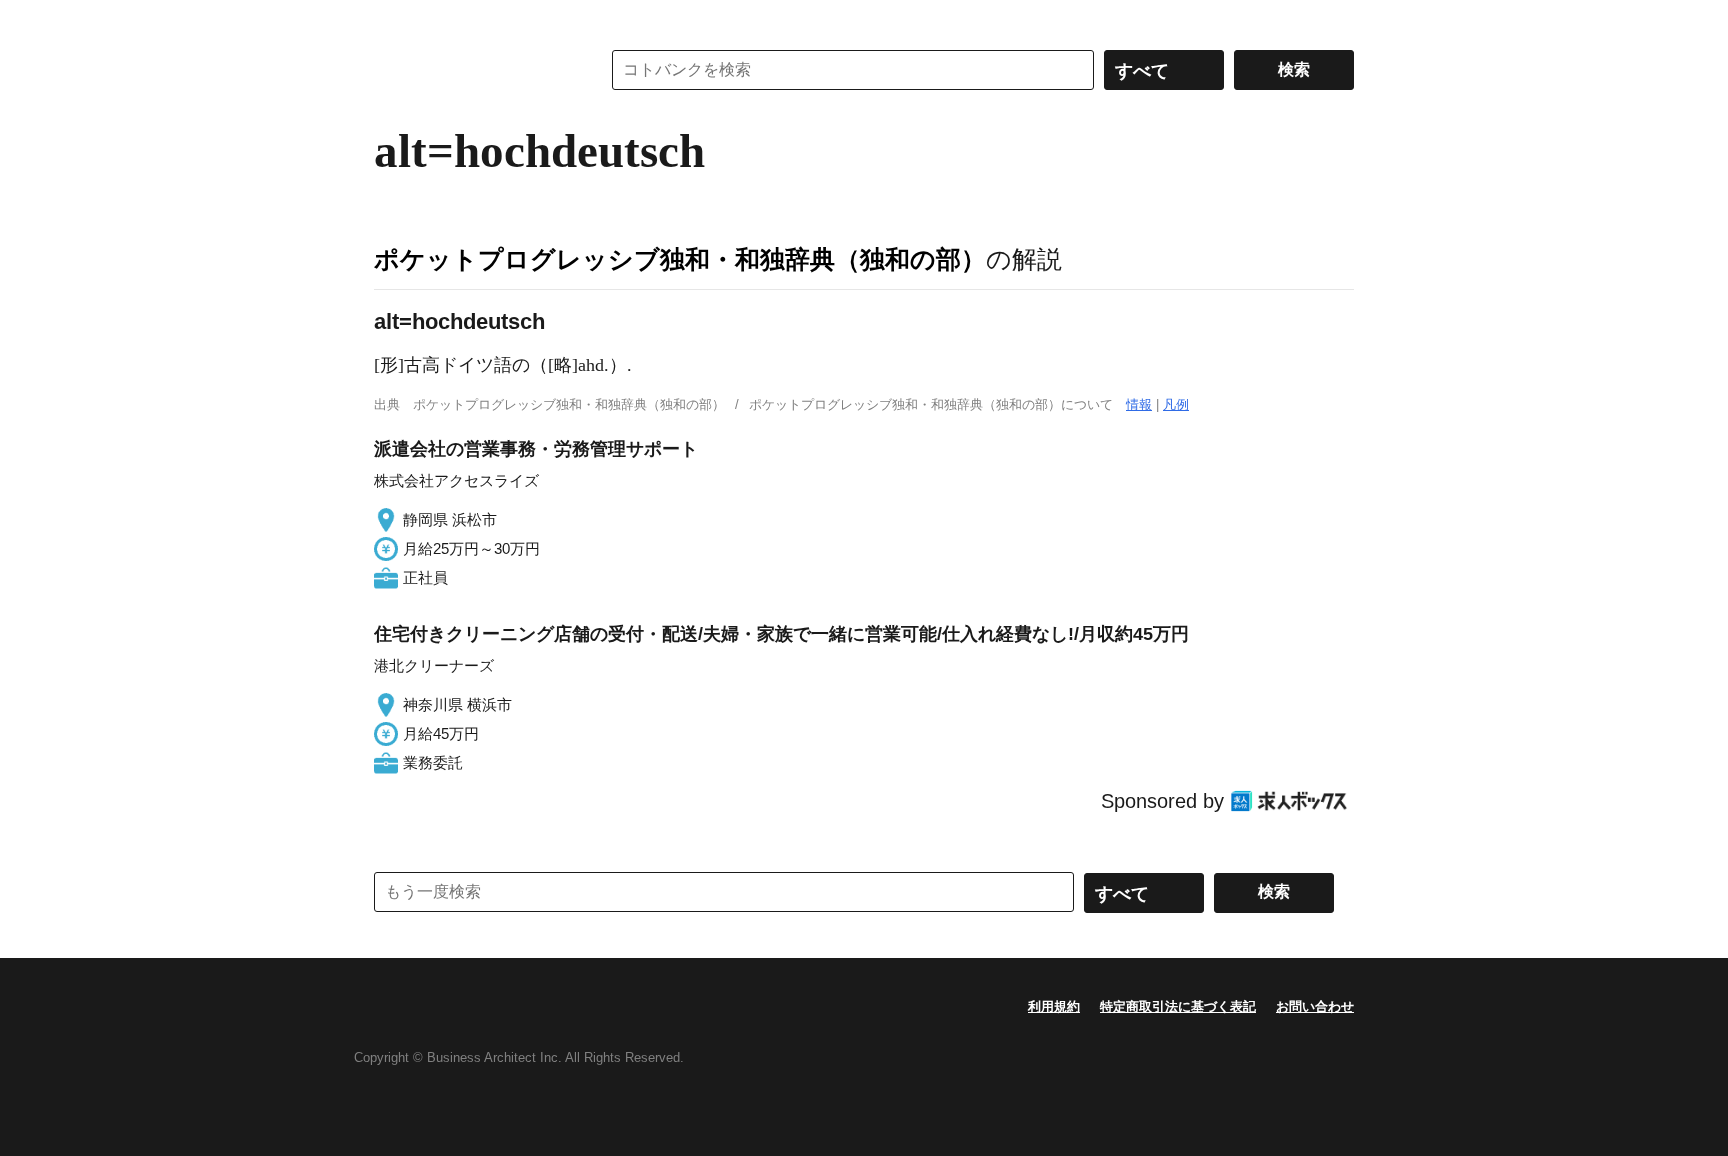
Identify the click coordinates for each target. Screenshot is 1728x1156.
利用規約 (1054, 1006)
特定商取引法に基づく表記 (1178, 1006)
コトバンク (473, 70)
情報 (1139, 404)
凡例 (1176, 404)
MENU (394, 20)
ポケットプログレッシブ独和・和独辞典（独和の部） (680, 259)
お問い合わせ (1315, 1006)
